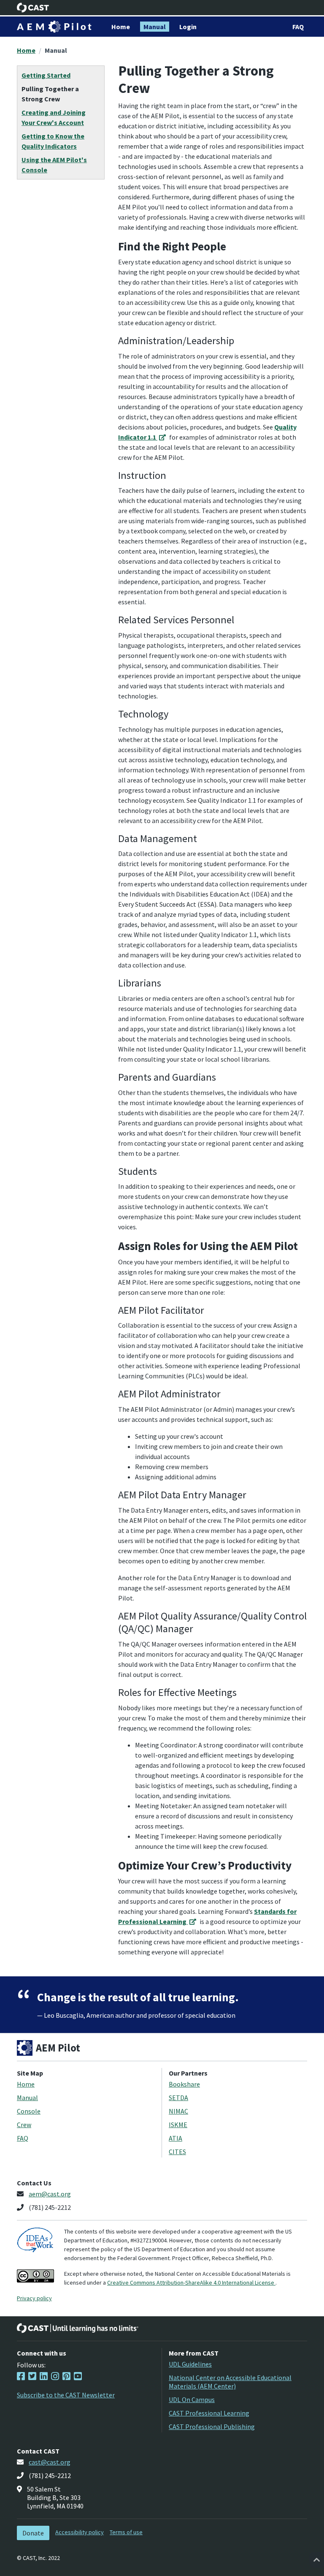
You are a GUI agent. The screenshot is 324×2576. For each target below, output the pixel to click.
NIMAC (178, 2111)
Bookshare (184, 2084)
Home (26, 50)
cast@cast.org (50, 2462)
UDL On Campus (192, 2399)
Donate (33, 2533)
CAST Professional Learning (209, 2413)
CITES (177, 2152)
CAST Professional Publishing (212, 2427)
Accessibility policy (80, 2532)
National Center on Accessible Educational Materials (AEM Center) (230, 2382)
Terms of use (126, 2532)
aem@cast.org (50, 2194)
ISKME (178, 2125)
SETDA (178, 2098)
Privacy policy (34, 2298)
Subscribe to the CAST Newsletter (66, 2395)
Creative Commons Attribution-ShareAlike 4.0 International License (191, 2283)
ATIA (175, 2138)
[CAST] (33, 8)
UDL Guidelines (190, 2364)
